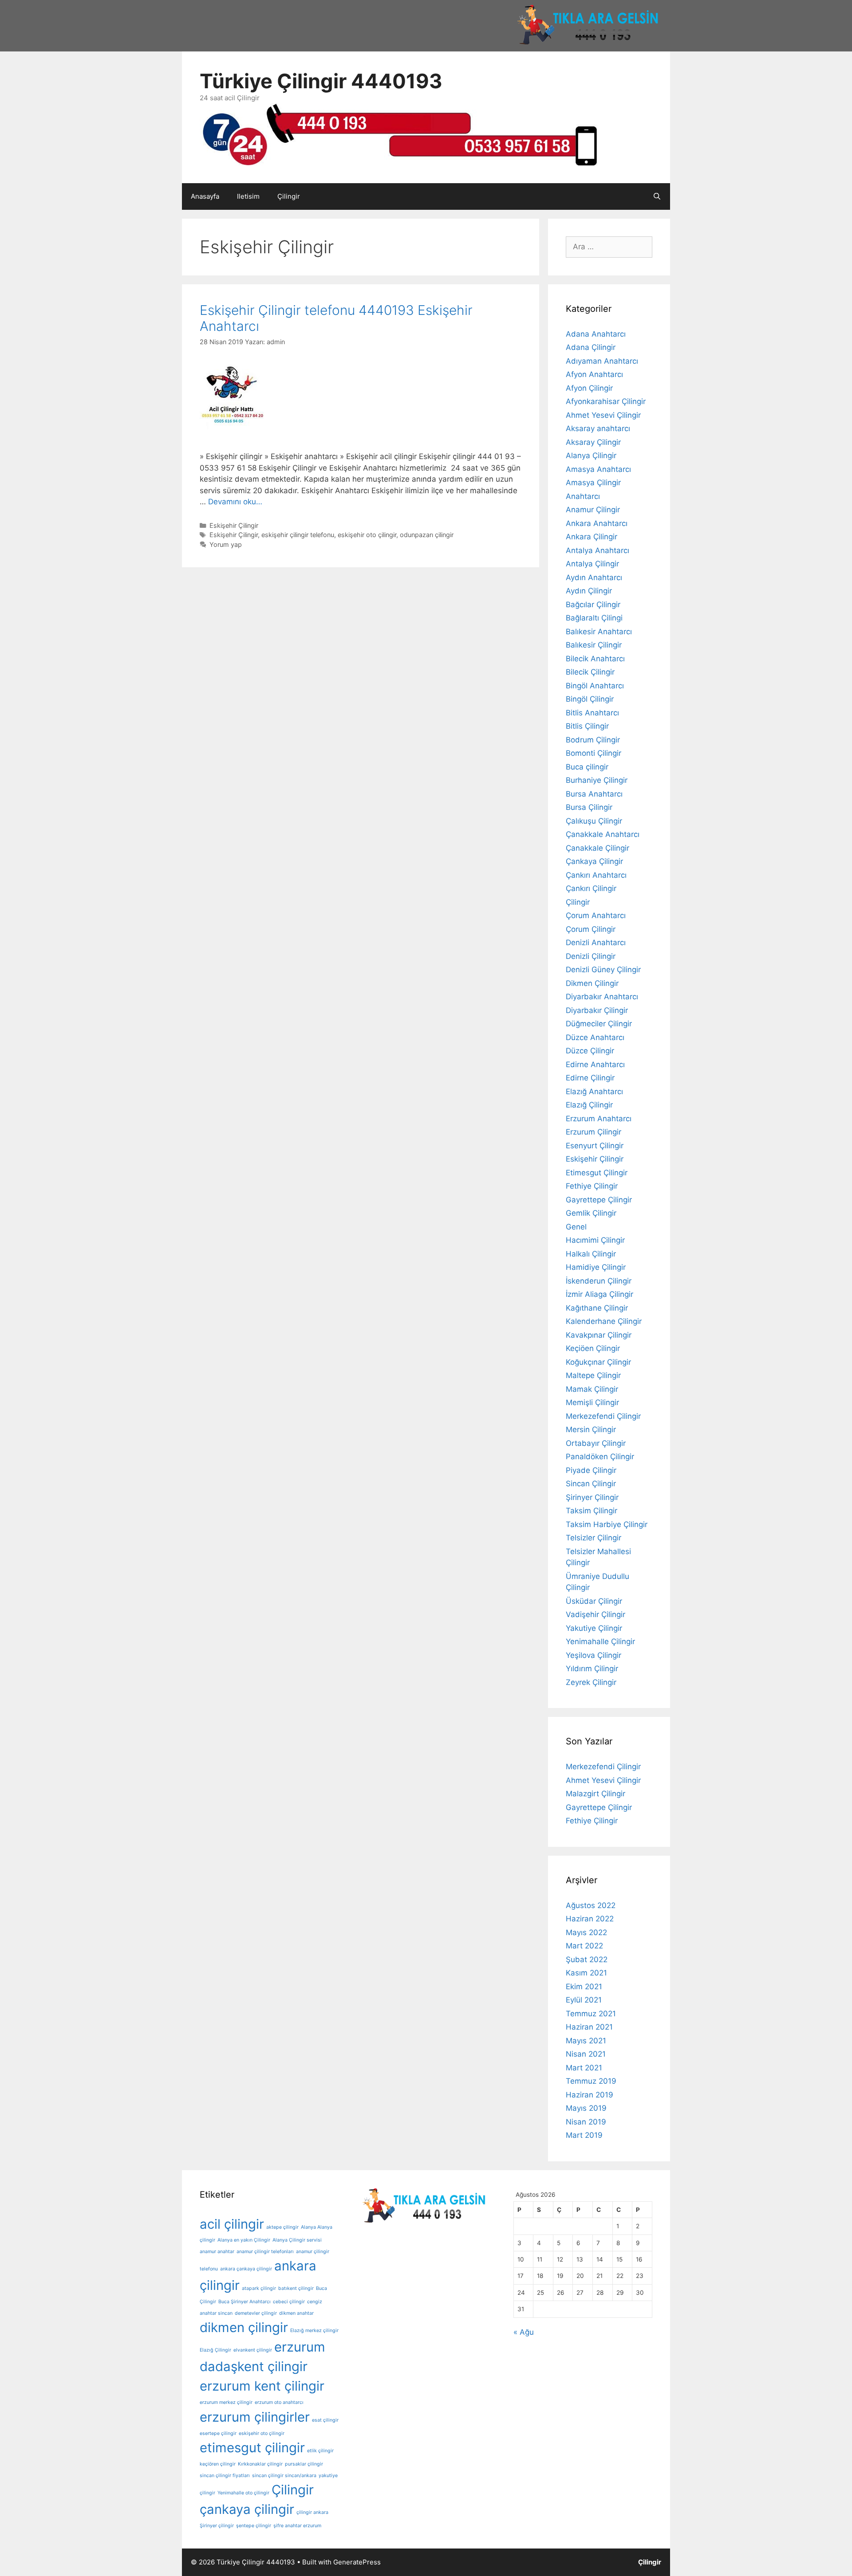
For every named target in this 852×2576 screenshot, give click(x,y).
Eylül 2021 (584, 2000)
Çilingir (289, 196)
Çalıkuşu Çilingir (594, 821)
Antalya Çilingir (592, 564)
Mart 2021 (584, 2068)
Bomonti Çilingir (594, 753)
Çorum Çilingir (591, 929)
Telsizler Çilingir (594, 1538)
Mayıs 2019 (586, 2108)
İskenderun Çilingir (599, 1281)
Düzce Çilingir (590, 1051)
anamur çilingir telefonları (265, 2252)
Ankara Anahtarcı (597, 523)
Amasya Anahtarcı (598, 469)
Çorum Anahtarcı (596, 915)
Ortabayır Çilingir (596, 1443)
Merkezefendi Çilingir (603, 1416)
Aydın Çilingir (589, 591)
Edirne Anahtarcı (595, 1064)
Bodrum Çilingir (593, 740)
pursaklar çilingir (304, 2464)
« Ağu (524, 2332)
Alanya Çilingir (591, 456)
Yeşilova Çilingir (594, 1655)
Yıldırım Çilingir (592, 1669)
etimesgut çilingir (252, 2448)
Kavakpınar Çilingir (599, 1335)
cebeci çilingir (289, 2302)
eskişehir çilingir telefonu (298, 535)
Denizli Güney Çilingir (603, 970)
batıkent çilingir (296, 2288)
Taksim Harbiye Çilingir (607, 1524)
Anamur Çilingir (593, 510)
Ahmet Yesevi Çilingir (603, 415)
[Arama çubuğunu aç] (657, 196)
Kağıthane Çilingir (597, 1308)
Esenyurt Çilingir (595, 1146)
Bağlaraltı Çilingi (594, 618)
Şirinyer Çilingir (592, 1497)
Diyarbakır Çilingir (597, 1010)
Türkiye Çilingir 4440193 (321, 81)
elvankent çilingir (253, 2350)
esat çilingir (325, 2420)
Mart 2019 (584, 2135)
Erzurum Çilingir (594, 1132)
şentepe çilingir (254, 2526)
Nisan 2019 (586, 2122)
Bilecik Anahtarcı (595, 659)
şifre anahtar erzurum (297, 2526)
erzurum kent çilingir (262, 2386)
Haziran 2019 (590, 2095)
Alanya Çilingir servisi (297, 2240)
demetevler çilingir (256, 2313)
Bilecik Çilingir (590, 672)
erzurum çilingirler (255, 2417)
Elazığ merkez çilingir (314, 2331)
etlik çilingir (320, 2451)
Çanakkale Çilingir (598, 848)
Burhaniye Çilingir (597, 780)
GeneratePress (357, 2562)
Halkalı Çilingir (591, 1254)
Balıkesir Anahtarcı (599, 632)
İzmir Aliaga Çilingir (600, 1294)
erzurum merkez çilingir (226, 2402)
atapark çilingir (259, 2288)
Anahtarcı (583, 496)
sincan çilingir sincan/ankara (284, 2476)
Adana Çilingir (591, 347)
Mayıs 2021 (586, 2041)
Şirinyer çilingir (217, 2526)
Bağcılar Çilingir (593, 605)
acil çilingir (232, 2224)
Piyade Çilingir (591, 1470)
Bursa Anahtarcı (594, 794)
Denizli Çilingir (591, 956)
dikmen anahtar (296, 2313)
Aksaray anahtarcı (598, 428)
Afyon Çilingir (589, 388)
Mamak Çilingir (592, 1389)
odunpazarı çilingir (427, 535)
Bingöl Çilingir (590, 699)
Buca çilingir (587, 767)
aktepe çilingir (282, 2227)
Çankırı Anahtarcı (596, 875)
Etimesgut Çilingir (597, 1173)
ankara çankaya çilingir (246, 2269)
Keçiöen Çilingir (593, 1348)
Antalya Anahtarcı (598, 550)
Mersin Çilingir (591, 1429)
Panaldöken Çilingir (600, 1457)
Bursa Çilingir (589, 807)
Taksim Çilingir (592, 1511)
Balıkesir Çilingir (594, 645)
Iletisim (248, 196)
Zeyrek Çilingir (591, 1682)
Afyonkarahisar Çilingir (606, 401)
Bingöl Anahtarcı (595, 686)
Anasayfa (205, 196)
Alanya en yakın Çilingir (244, 2240)
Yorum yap (226, 544)
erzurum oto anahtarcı (279, 2402)
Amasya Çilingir (593, 483)
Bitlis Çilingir (587, 726)
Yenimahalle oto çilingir (243, 2493)
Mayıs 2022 (586, 1932)
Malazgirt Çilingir (596, 1794)
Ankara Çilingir (592, 537)
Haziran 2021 (589, 2027)
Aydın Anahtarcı (594, 577)
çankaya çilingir (247, 2509)
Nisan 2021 (586, 2054)
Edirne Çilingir (590, 1078)
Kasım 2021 (586, 1973)
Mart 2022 (584, 1946)
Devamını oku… (235, 502)
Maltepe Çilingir (593, 1375)
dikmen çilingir (244, 2327)
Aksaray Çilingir (593, 442)
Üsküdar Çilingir (594, 1601)
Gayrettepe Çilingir (599, 1200)
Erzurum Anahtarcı (599, 1119)
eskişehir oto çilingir (367, 535)
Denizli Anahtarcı (596, 942)
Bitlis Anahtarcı (592, 713)
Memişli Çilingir (592, 1402)
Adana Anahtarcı (596, 334)
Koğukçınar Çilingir (598, 1362)
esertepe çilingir (218, 2433)
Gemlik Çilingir (591, 1213)
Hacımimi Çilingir (595, 1240)
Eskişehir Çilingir (234, 525)
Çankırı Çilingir (591, 888)
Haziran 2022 (590, 1919)
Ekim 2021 (584, 1987)
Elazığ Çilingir (589, 1105)
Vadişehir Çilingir (596, 1614)
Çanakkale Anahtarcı (603, 834)
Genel (576, 1227)
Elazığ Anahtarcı (594, 1092)
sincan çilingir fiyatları (225, 2476)
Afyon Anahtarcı (594, 374)
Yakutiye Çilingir (594, 1628)
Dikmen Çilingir (592, 983)
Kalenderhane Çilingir (604, 1321)
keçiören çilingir (218, 2464)
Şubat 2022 (587, 1959)
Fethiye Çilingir (592, 1186)
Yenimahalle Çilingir (600, 1641)
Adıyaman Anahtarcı (602, 361)
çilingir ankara (312, 2512)
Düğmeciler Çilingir (599, 1024)
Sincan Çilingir (591, 1484)
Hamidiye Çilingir (596, 1267)
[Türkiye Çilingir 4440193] (399, 134)
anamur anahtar (217, 2252)
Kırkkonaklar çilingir (260, 2464)
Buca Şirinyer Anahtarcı (245, 2302)
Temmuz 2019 (591, 2081)
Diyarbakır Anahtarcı (602, 997)
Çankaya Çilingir (594, 861)
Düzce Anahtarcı (595, 1037)
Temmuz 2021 (591, 2014)
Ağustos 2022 (591, 1905)
